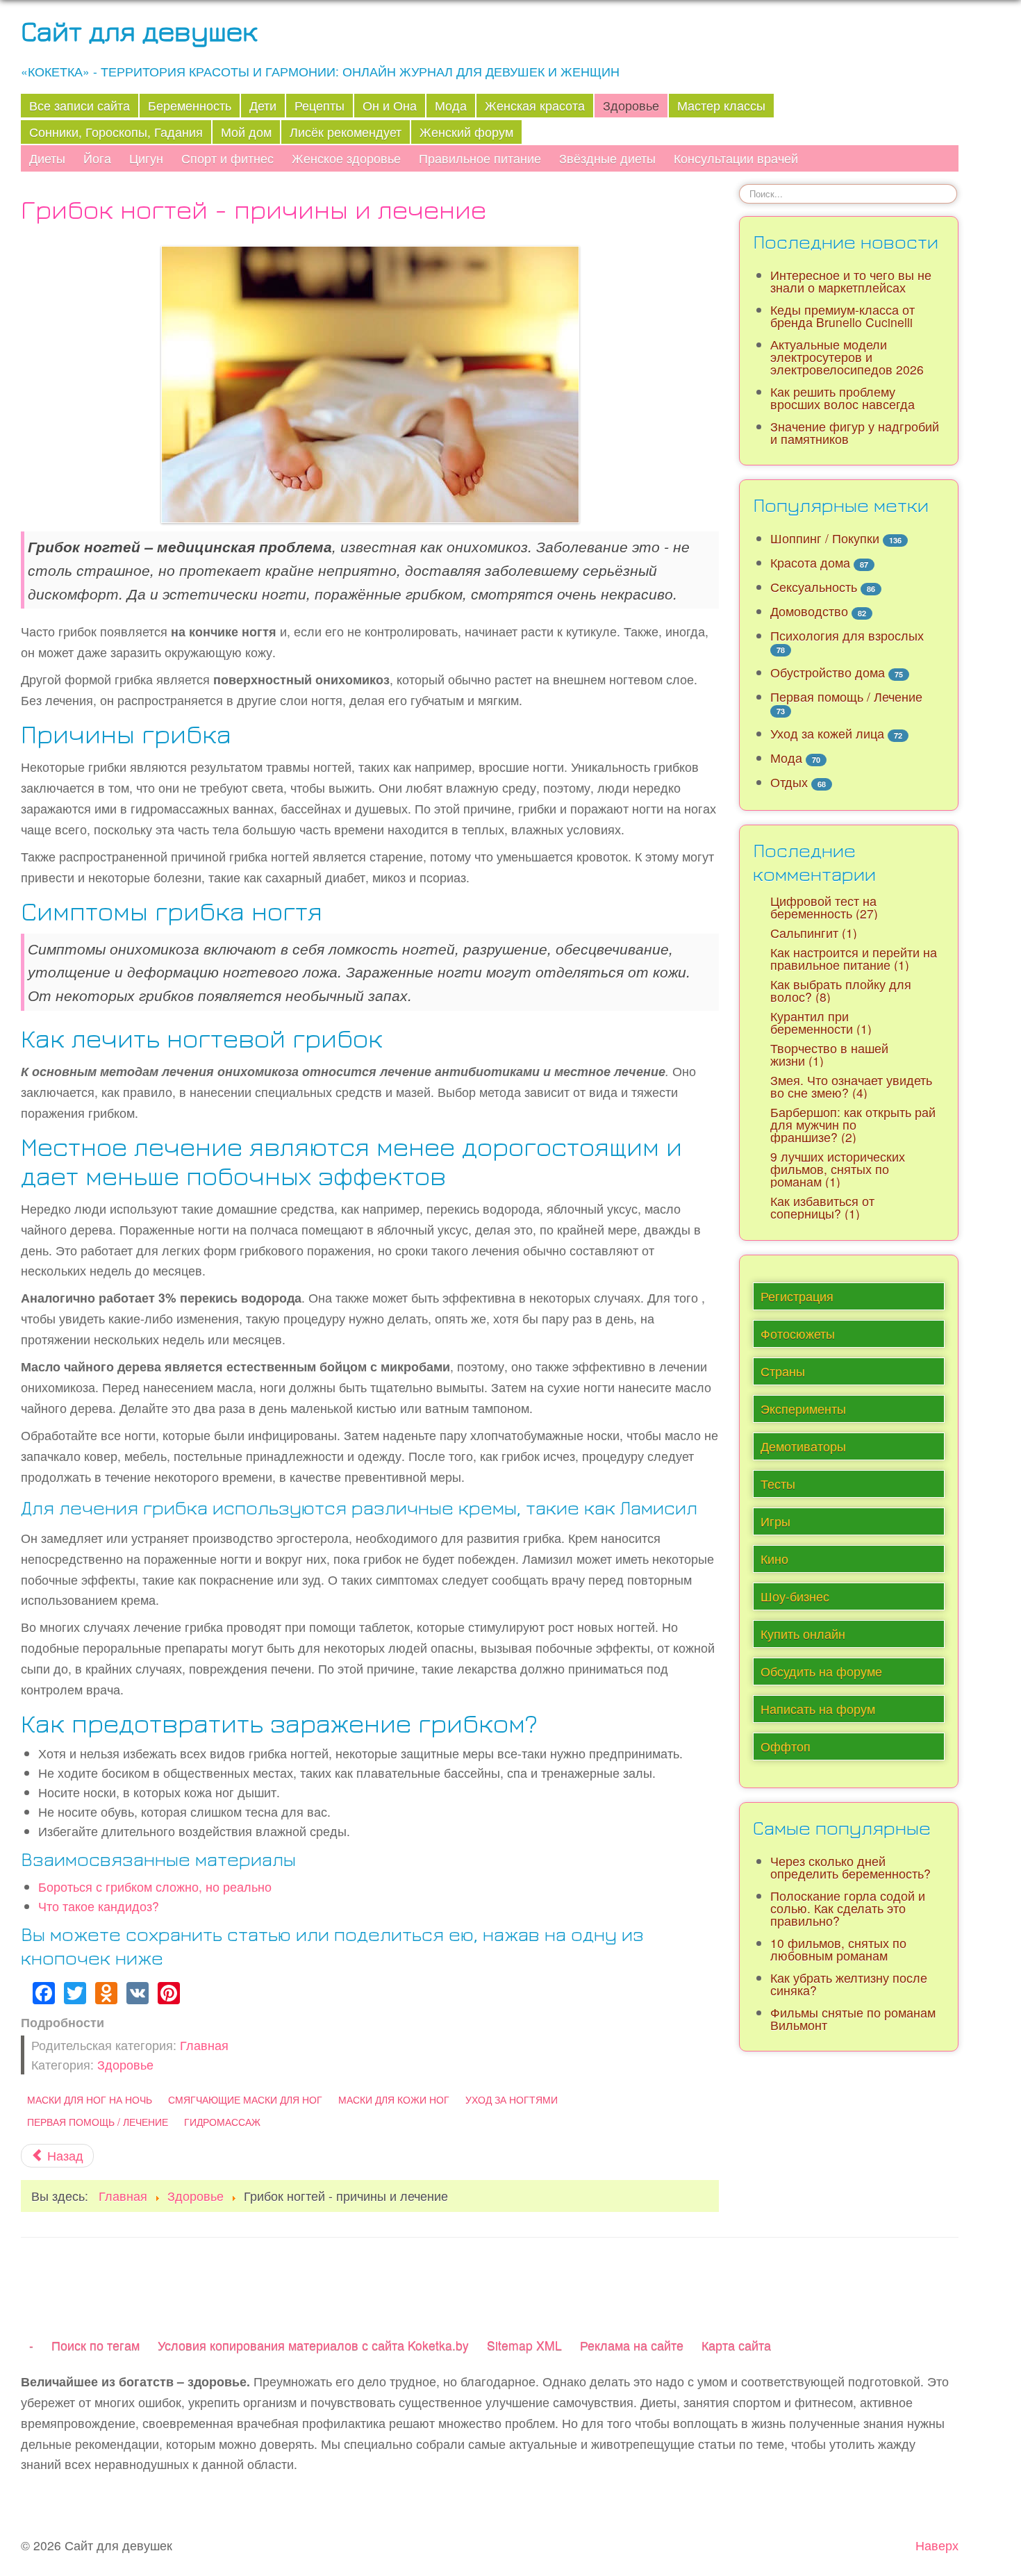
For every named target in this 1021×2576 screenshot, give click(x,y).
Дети (263, 105)
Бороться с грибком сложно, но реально (155, 1886)
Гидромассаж (222, 2122)
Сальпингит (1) (814, 933)
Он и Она (390, 105)
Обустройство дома (828, 672)
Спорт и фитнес (227, 158)
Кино (774, 1559)
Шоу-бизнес (795, 1596)
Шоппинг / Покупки (825, 538)
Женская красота (535, 105)
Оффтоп (786, 1746)
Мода (451, 105)
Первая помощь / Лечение (98, 2122)
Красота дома (810, 562)
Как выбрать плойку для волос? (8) (841, 990)
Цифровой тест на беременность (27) (824, 907)
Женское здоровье (346, 158)
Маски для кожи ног (394, 2099)
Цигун (146, 158)
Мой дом (246, 132)
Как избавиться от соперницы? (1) (822, 1207)
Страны (783, 1371)
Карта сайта (736, 2345)
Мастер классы (721, 105)
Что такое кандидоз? (99, 1906)
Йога (97, 158)
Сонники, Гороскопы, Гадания (116, 132)
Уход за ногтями (512, 2099)
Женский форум (466, 132)
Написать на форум (818, 1709)
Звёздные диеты (607, 158)
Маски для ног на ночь (90, 2099)
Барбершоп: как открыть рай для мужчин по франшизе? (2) (853, 1124)
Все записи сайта (80, 105)
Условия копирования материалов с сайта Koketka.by (313, 2345)
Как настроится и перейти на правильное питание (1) (854, 958)
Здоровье (631, 105)
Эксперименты (803, 1409)
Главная (204, 2045)
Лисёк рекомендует (346, 132)
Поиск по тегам (96, 2345)
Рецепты (319, 105)
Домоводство (809, 611)
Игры (775, 1521)
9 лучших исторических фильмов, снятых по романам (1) (838, 1169)
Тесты (778, 1484)
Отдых (789, 782)
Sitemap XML (524, 2345)
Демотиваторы (803, 1446)
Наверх (937, 2545)
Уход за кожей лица (827, 733)
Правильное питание (480, 158)
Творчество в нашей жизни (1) (829, 1054)
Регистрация (797, 1296)
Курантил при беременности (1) (821, 1022)
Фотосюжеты (798, 1334)
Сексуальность (814, 587)
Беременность (190, 105)
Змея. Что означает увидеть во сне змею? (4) (851, 1086)
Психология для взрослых (847, 635)
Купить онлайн (803, 1634)
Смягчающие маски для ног (245, 2099)
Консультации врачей (736, 158)
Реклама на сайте (632, 2345)
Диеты (47, 158)
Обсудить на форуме (821, 1671)
